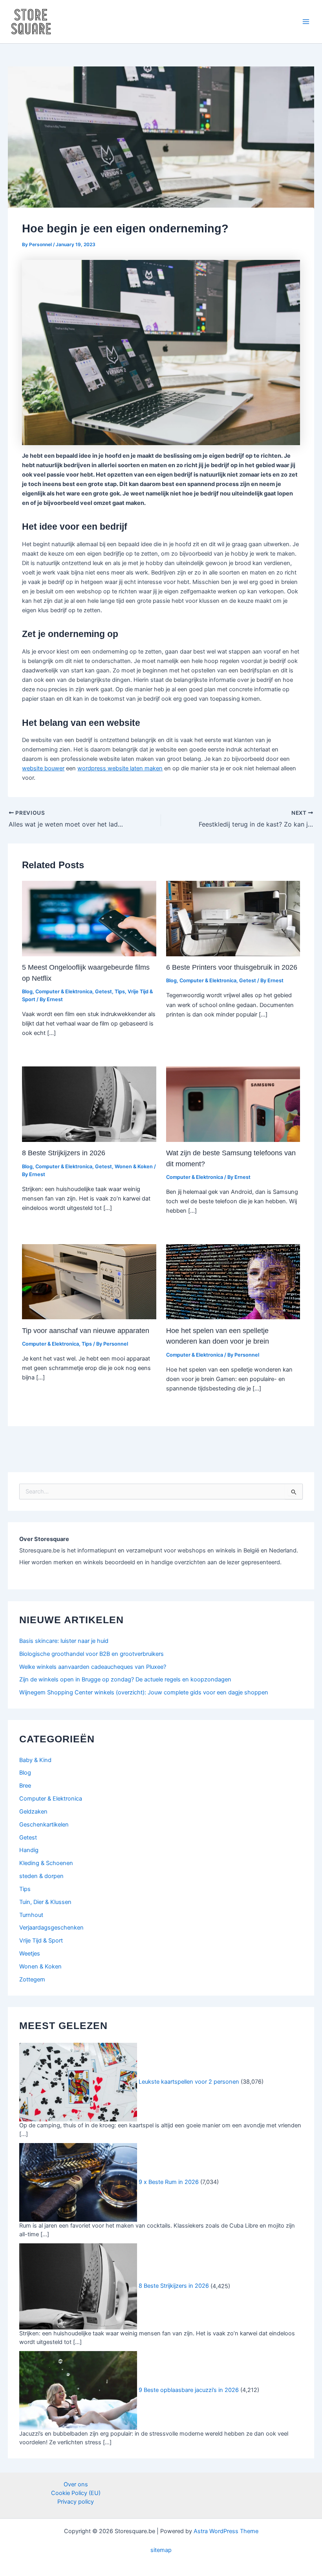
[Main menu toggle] (306, 22)
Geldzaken (33, 1812)
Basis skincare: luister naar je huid (64, 1641)
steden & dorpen (41, 1876)
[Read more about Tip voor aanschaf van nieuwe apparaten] (89, 1282)
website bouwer (43, 768)
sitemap (161, 2550)
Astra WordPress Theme (226, 2531)
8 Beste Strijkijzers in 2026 (64, 1153)
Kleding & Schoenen (46, 1863)
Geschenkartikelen (44, 1825)
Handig (29, 1850)
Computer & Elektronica (64, 992)
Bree (25, 1786)
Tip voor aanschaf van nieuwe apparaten (86, 1330)
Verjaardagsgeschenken (51, 1928)
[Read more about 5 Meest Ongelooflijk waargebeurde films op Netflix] (89, 918)
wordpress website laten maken (120, 768)
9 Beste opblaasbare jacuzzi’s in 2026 (189, 2390)
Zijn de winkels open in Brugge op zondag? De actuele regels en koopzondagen (125, 1679)
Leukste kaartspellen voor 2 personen (189, 2082)
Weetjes (30, 1954)
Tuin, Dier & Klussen (45, 1902)
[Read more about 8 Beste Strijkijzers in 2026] (89, 1104)
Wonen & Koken (134, 1166)
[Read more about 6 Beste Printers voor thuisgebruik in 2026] (233, 918)
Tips (120, 992)
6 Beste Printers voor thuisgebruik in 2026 (232, 967)
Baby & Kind (35, 1760)
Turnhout (31, 1915)
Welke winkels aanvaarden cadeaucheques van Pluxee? (93, 1667)
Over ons (76, 2484)
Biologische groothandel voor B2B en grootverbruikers (91, 1654)
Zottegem (32, 1979)
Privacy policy (76, 2502)
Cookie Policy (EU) (76, 2493)
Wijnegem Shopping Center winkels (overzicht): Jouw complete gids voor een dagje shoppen (144, 1692)
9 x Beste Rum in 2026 (169, 2182)
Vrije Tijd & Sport (41, 1941)
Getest (103, 992)
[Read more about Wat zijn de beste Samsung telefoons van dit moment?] (233, 1104)
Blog (27, 992)
